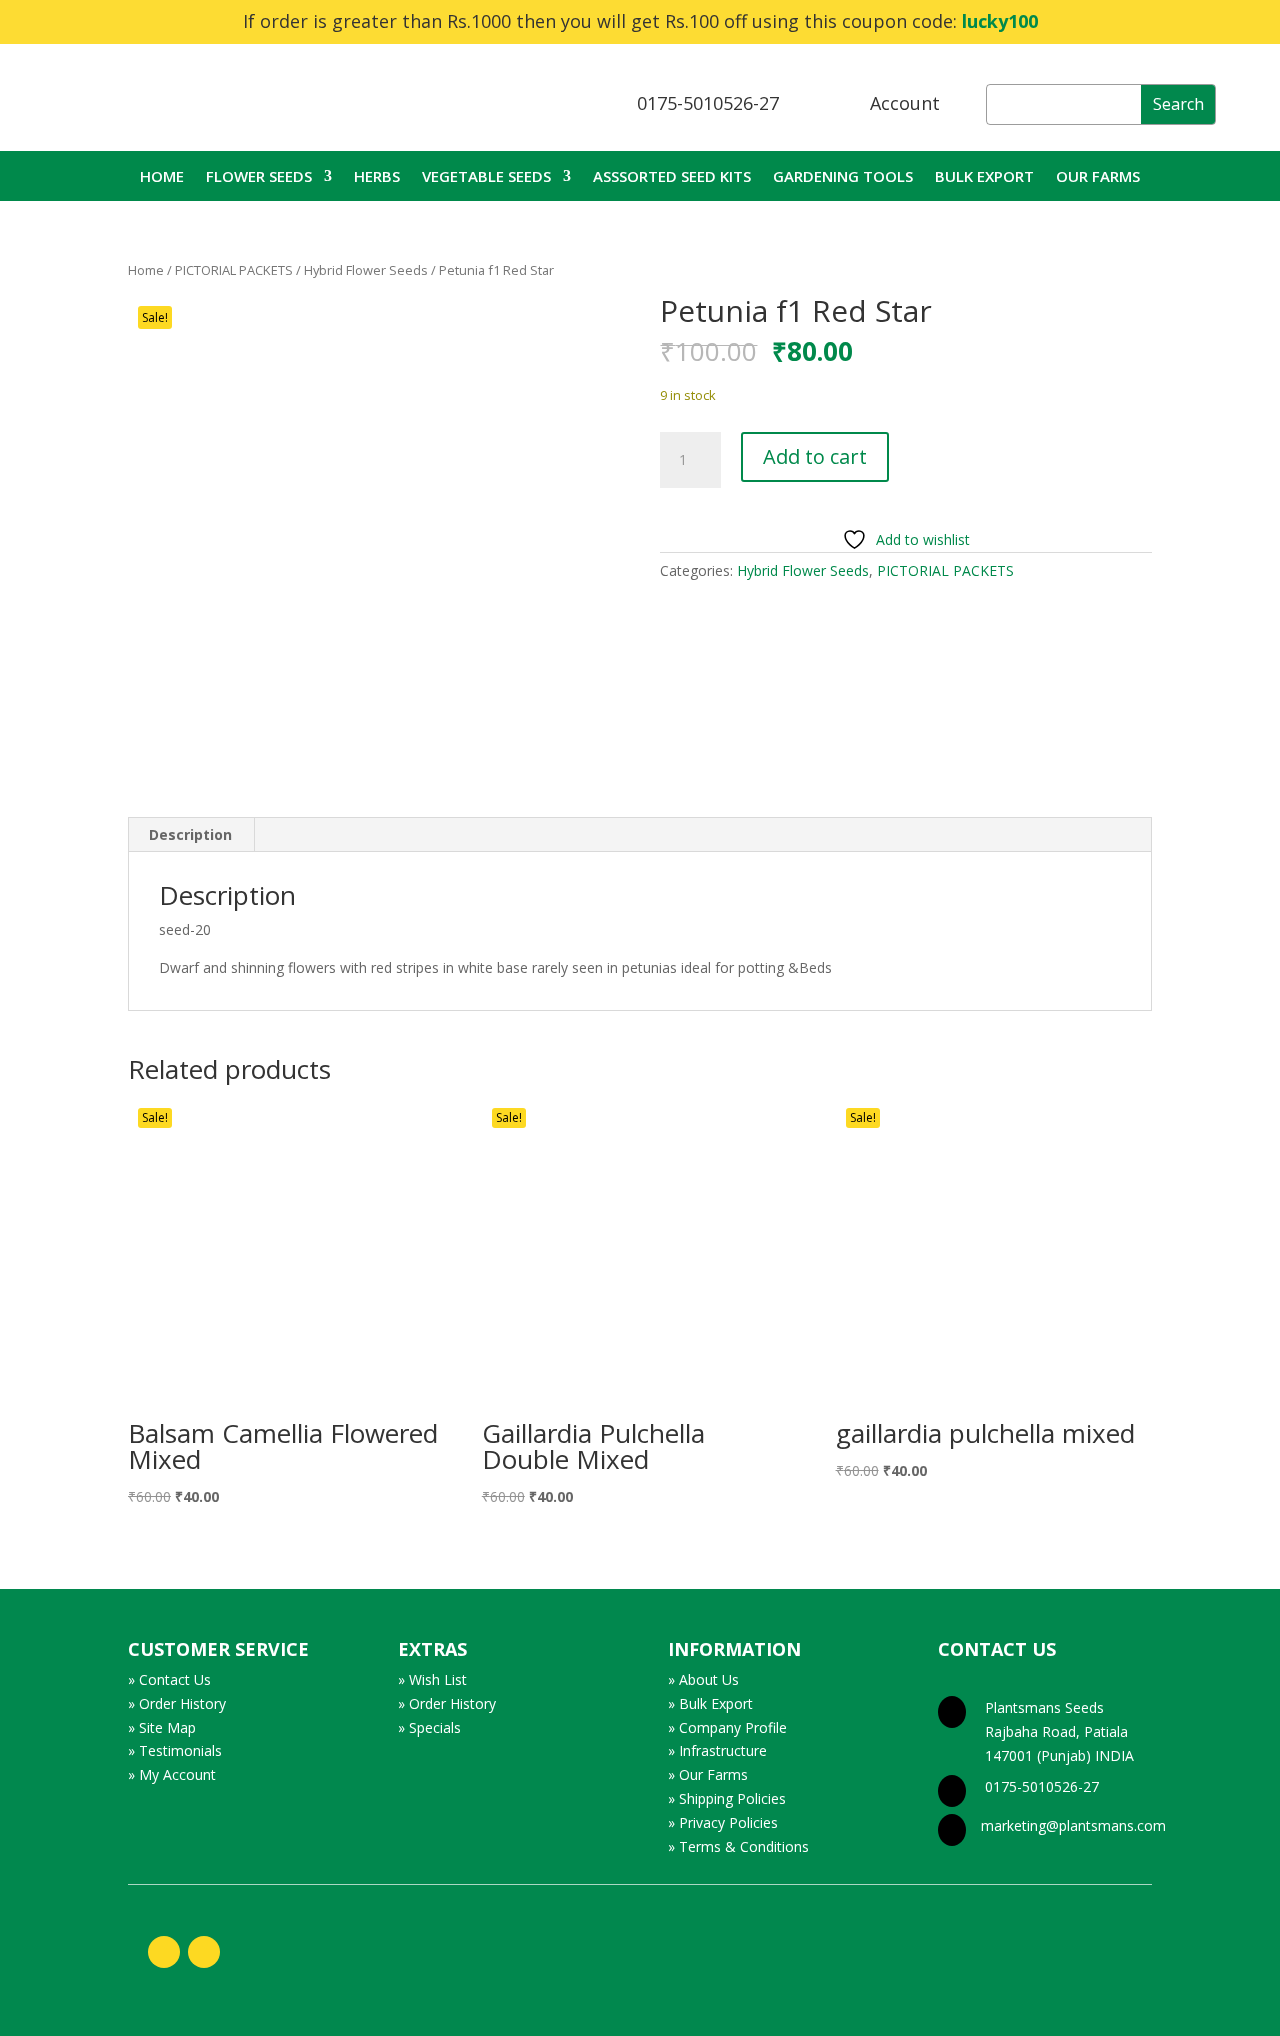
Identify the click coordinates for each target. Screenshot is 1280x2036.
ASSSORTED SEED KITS (672, 177)
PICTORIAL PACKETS (234, 270)
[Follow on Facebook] (164, 1952)
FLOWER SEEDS (259, 177)
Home (146, 270)
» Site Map (162, 1727)
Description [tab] (190, 834)
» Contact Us (169, 1679)
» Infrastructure (717, 1750)
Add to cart (815, 456)
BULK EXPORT (984, 177)
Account (905, 103)
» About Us (703, 1679)
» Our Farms (708, 1774)
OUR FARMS (1098, 177)
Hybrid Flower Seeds (366, 270)
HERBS (377, 177)
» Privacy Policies (723, 1822)
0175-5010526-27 (708, 103)
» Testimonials (175, 1750)
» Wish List (432, 1679)
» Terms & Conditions (738, 1846)
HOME (162, 177)
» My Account (172, 1774)
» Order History (177, 1703)
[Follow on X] (204, 1952)
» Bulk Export (710, 1703)
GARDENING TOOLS (843, 177)
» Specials (429, 1727)
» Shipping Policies (727, 1798)
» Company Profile (727, 1727)
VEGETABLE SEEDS (486, 177)
